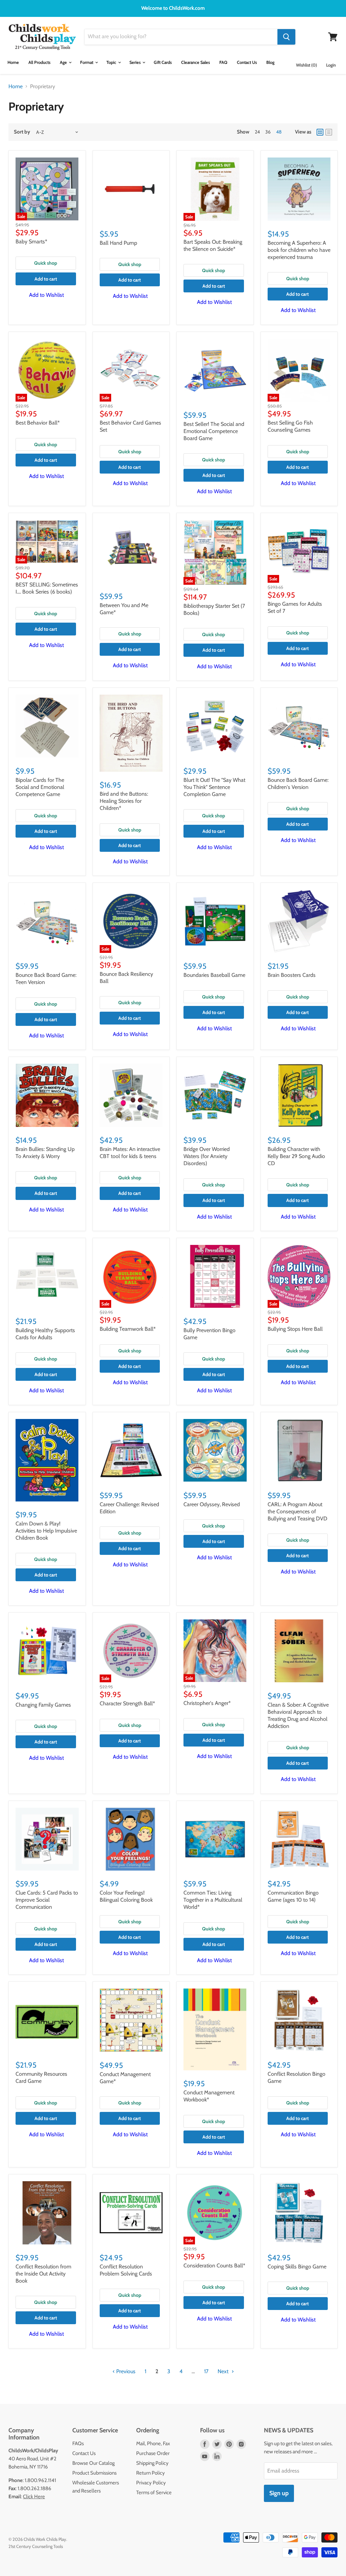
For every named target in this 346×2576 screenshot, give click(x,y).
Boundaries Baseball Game (214, 975)
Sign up (279, 2493)
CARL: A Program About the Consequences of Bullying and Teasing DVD (298, 1511)
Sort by (22, 132)
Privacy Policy (151, 2483)
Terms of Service (154, 2493)
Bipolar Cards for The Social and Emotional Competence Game (40, 787)
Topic (112, 62)
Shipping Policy (152, 2463)
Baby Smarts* (31, 242)
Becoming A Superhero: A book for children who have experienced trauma (299, 250)
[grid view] (320, 132)
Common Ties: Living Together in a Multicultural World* (213, 1900)
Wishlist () (306, 65)
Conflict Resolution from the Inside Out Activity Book (43, 2274)
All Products (39, 62)
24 (257, 132)
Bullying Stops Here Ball (295, 1329)
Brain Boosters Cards (292, 975)
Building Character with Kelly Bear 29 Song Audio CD (296, 1156)
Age (64, 62)
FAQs (78, 2443)
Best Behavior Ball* (38, 423)
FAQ (223, 62)
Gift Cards (163, 62)
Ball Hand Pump (118, 243)
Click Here (34, 2497)
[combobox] (181, 37)
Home (13, 62)
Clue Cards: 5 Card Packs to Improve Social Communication (47, 1900)
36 (268, 132)
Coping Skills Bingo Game (297, 2267)
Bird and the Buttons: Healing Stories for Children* (124, 801)
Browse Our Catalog (93, 2463)
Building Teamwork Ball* (128, 1329)
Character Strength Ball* (127, 1703)
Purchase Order (153, 2453)
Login (331, 65)
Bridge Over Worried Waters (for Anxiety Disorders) (207, 1156)
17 (206, 2371)
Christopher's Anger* (207, 1703)
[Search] (286, 37)
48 (279, 132)
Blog (270, 62)
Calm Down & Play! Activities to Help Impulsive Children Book (46, 1531)
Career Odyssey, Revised (212, 1504)
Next (224, 2371)
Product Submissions (94, 2473)
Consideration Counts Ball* (214, 2266)
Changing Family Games (43, 1705)
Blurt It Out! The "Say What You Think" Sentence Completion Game (214, 787)
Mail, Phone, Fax (153, 2443)
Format (87, 62)
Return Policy (151, 2473)
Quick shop (46, 263)
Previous (125, 2371)
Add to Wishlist (46, 295)
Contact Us (247, 62)
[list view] (329, 132)
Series (135, 62)
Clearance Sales (195, 62)
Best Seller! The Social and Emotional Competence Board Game (214, 431)
